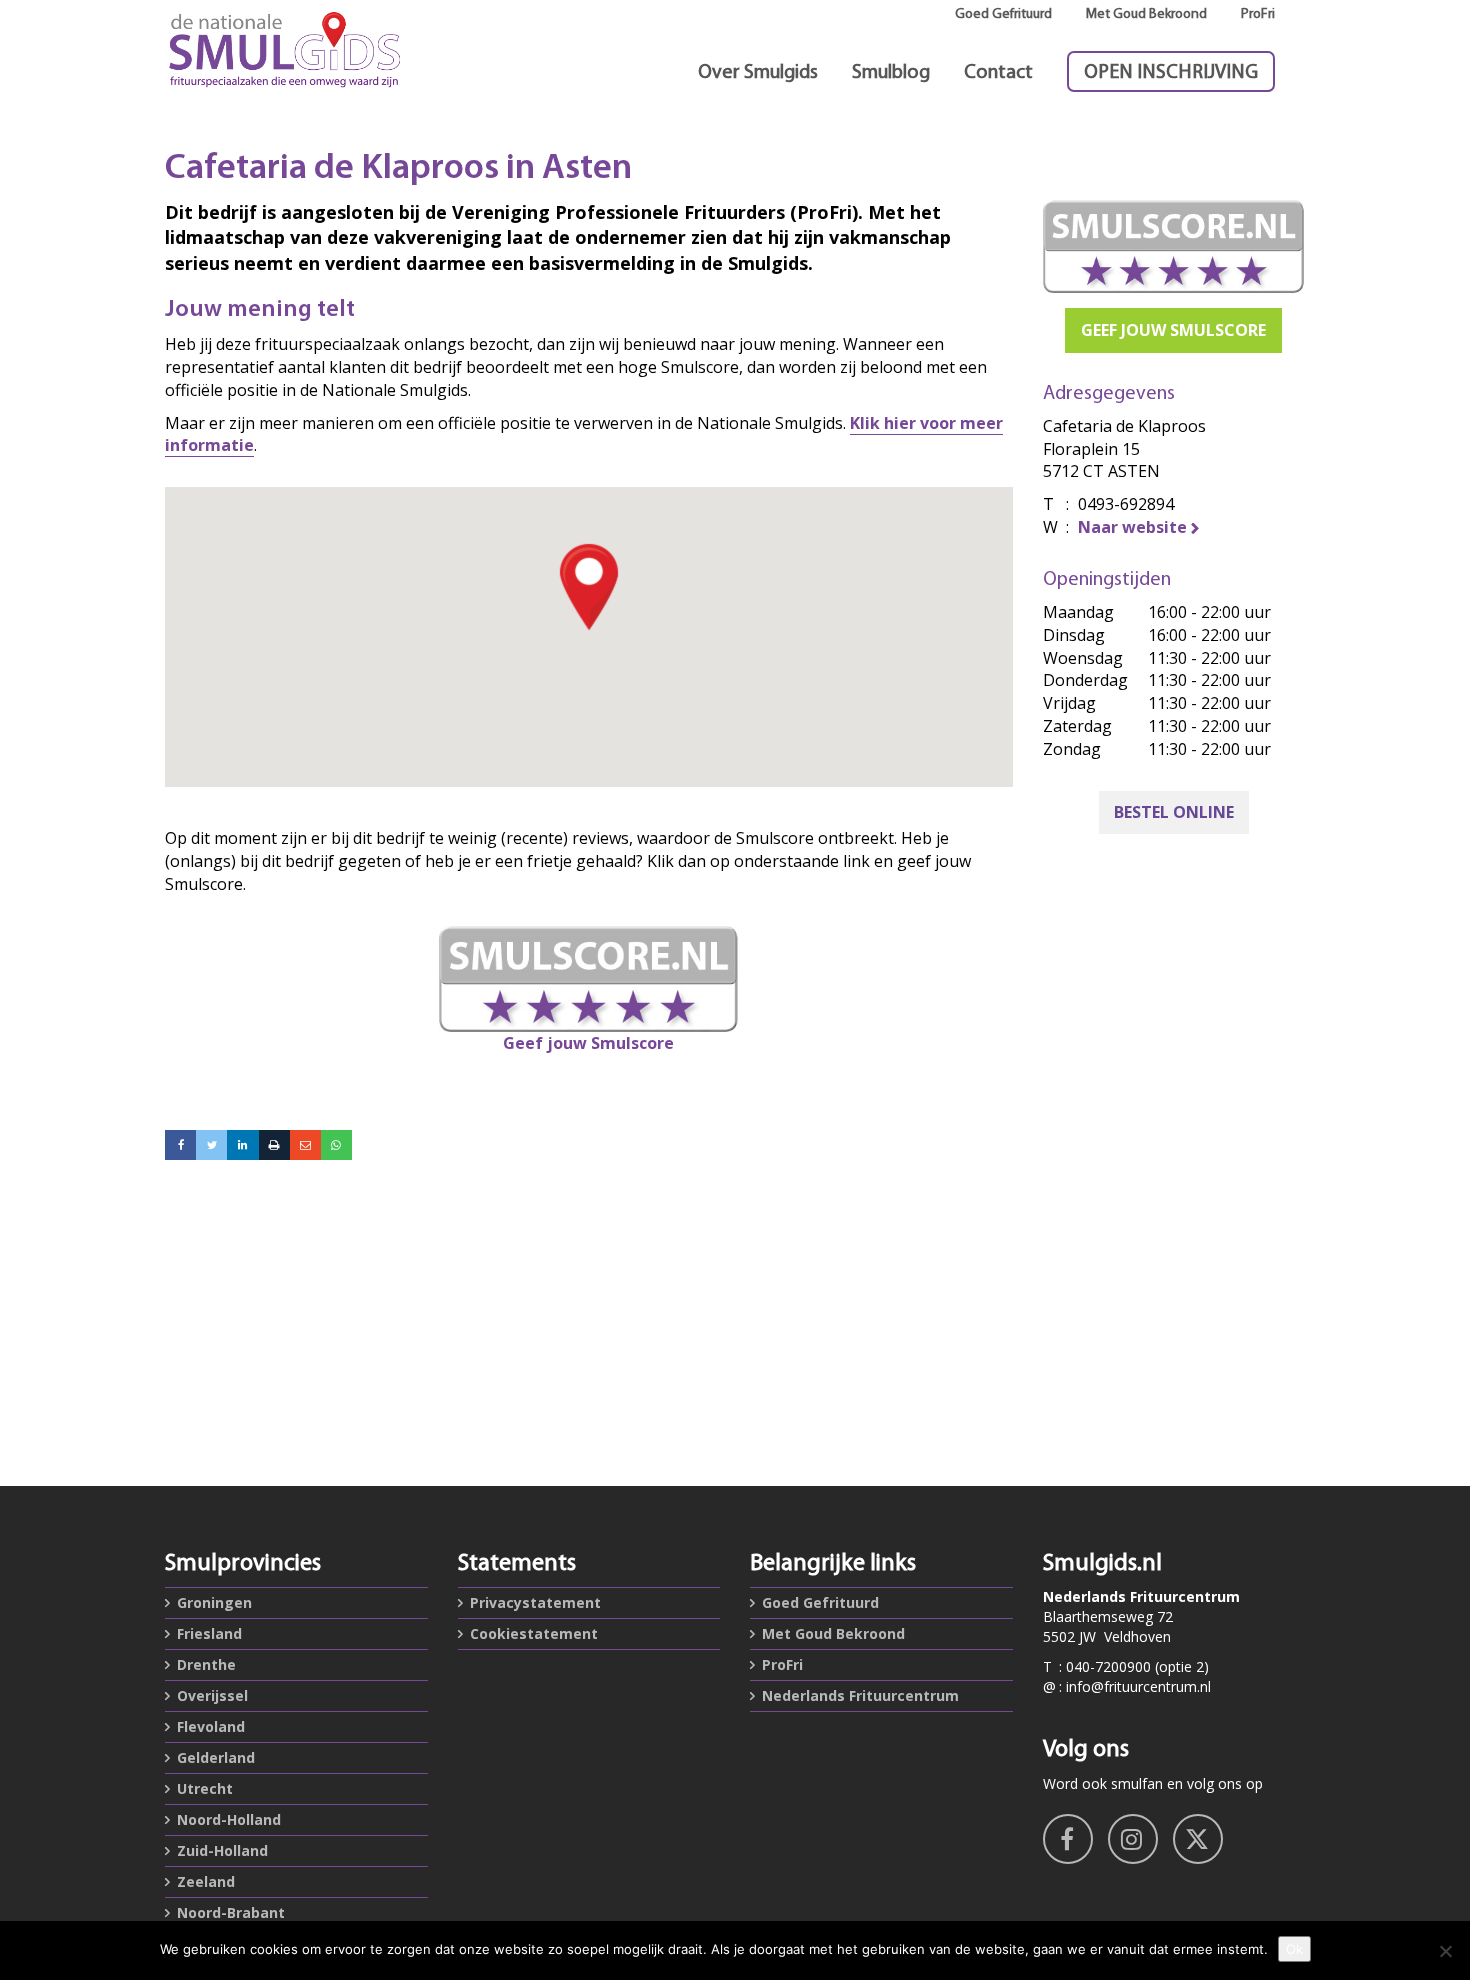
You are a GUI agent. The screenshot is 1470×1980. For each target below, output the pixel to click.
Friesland (209, 1633)
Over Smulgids (758, 73)
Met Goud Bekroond (1146, 14)
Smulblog (891, 73)
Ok (1294, 1949)
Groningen (214, 1602)
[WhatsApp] (336, 1145)
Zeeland (206, 1881)
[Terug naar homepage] (296, 50)
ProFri (1258, 14)
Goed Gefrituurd (1003, 14)
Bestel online (1174, 812)
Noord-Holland (229, 1819)
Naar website (1132, 527)
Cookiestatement (534, 1633)
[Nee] (1445, 1951)
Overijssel (212, 1695)
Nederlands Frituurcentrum (860, 1695)
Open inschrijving (1171, 73)
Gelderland (216, 1757)
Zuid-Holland (222, 1850)
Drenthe (206, 1664)
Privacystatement (535, 1602)
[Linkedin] (242, 1145)
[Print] (274, 1145)
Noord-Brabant (231, 1912)
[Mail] (305, 1145)
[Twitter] (211, 1145)
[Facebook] (180, 1145)
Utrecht (205, 1788)
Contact (998, 73)
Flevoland (211, 1726)
